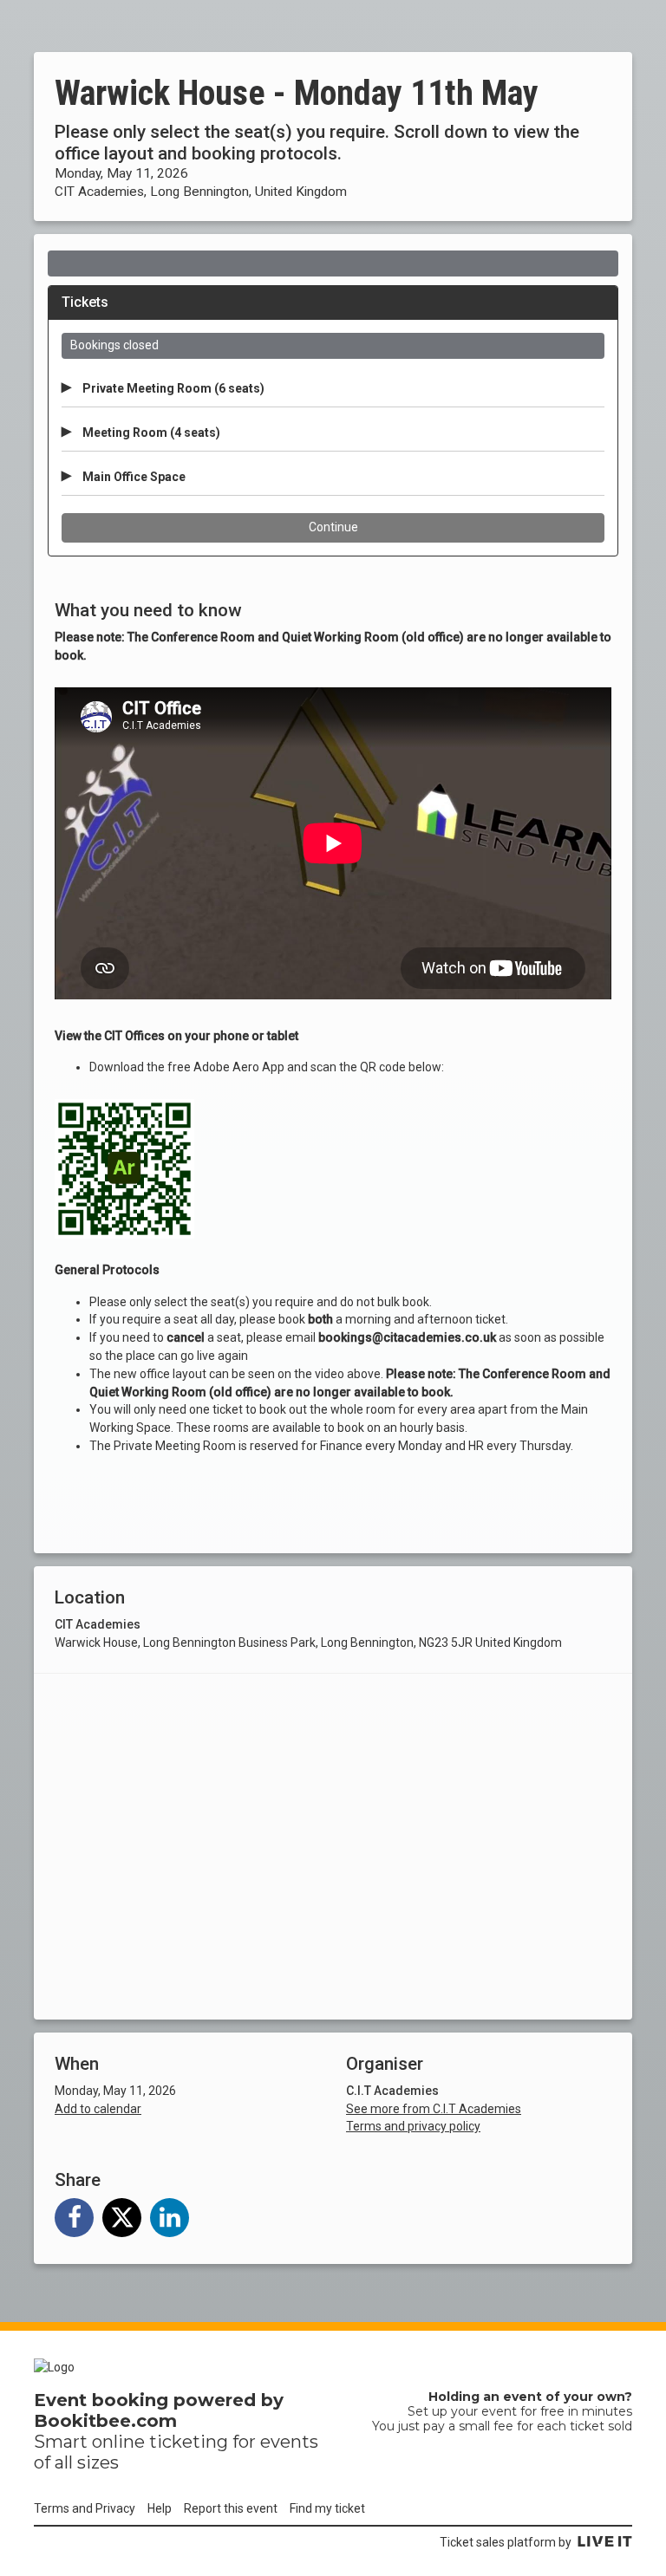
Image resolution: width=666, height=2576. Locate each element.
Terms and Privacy (85, 2508)
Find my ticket (327, 2508)
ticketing (189, 2442)
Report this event (231, 2508)
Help (160, 2508)
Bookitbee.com (105, 2421)
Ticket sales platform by (506, 2542)
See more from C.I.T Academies (434, 2109)
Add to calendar (98, 2109)
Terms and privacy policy (413, 2126)
